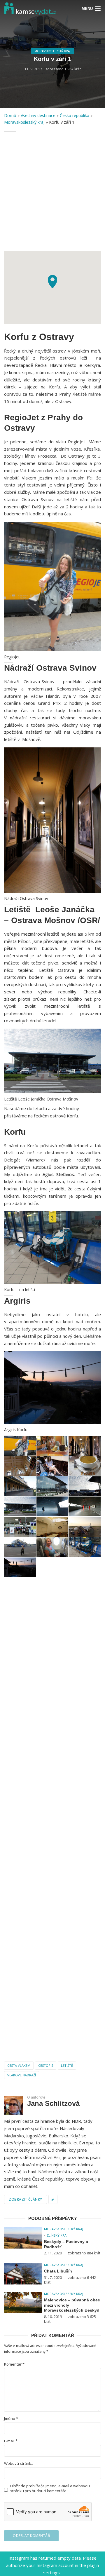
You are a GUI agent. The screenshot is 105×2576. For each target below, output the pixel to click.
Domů (10, 115)
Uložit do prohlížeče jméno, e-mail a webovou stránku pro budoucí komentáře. (50, 2488)
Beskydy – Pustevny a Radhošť (66, 2244)
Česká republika (75, 115)
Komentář (14, 2364)
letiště (67, 2065)
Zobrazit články (26, 2199)
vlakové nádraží (22, 2075)
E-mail (11, 2441)
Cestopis (46, 2065)
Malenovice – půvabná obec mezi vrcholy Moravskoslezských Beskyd (72, 2305)
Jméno (11, 2419)
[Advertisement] (52, 191)
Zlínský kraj (57, 2235)
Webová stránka (19, 2463)
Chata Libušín (58, 2271)
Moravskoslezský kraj (52, 51)
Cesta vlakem (19, 2065)
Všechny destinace (38, 115)
